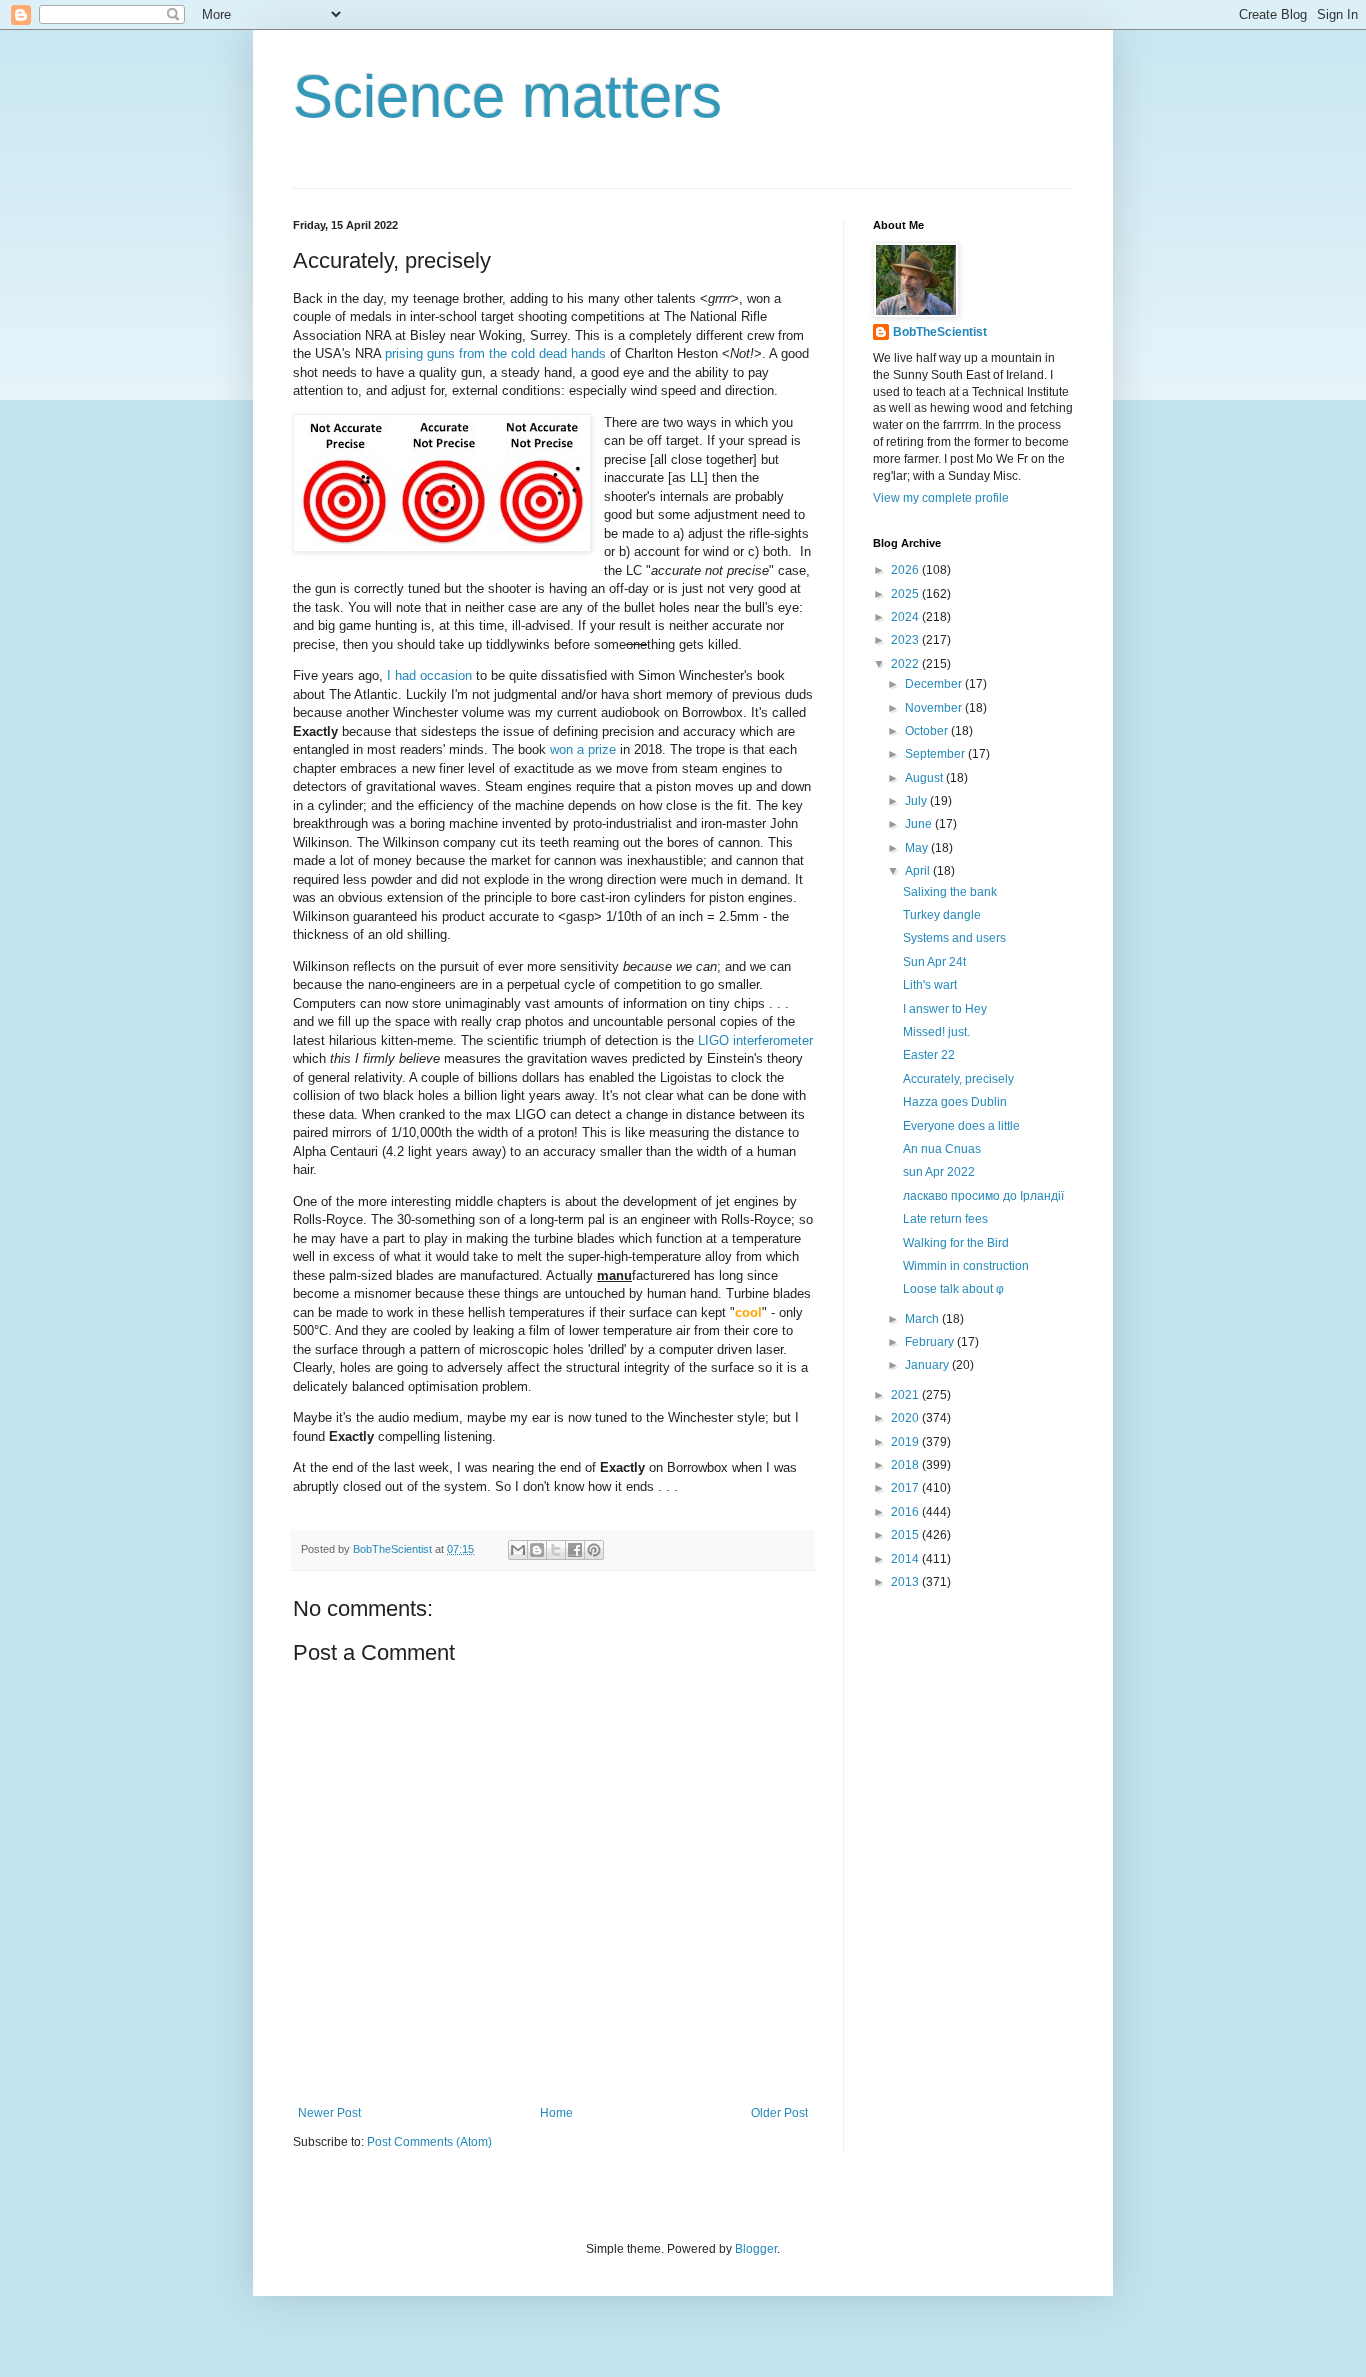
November (935, 708)
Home (556, 2113)
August (925, 778)
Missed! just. (936, 1032)
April (919, 871)
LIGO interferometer (755, 1040)
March (923, 1319)
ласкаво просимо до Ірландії (983, 1196)
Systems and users (954, 938)
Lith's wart (930, 985)
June (920, 824)
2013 (906, 1582)
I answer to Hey (945, 1009)
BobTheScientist (940, 332)
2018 (906, 1465)
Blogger (756, 2249)
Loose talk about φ (953, 1289)
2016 (906, 1512)
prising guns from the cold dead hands (495, 353)
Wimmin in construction (966, 1266)
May (918, 848)
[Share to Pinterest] (594, 1550)
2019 (906, 1442)
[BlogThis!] (537, 1550)
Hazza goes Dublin (955, 1102)
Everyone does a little (961, 1126)
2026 (906, 570)
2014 (906, 1559)
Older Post (779, 2113)
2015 (906, 1535)
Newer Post (329, 2113)
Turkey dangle (942, 915)
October (928, 731)
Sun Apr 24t (934, 962)
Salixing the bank (950, 892)
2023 (906, 640)
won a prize (583, 749)
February (931, 1342)
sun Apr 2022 (939, 1172)
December (935, 684)
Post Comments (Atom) (429, 2142)
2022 (906, 664)
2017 (906, 1488)
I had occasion (427, 675)
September (936, 754)
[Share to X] (556, 1550)
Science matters (507, 96)
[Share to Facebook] (575, 1550)
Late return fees (945, 1219)
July (917, 801)
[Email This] (518, 1550)
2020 (906, 1418)
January (928, 1365)
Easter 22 (929, 1055)
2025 (906, 594)
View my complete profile (941, 498)
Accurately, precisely (958, 1079)
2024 (906, 617)
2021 (906, 1395)
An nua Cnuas (942, 1149)
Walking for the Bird (956, 1243)
